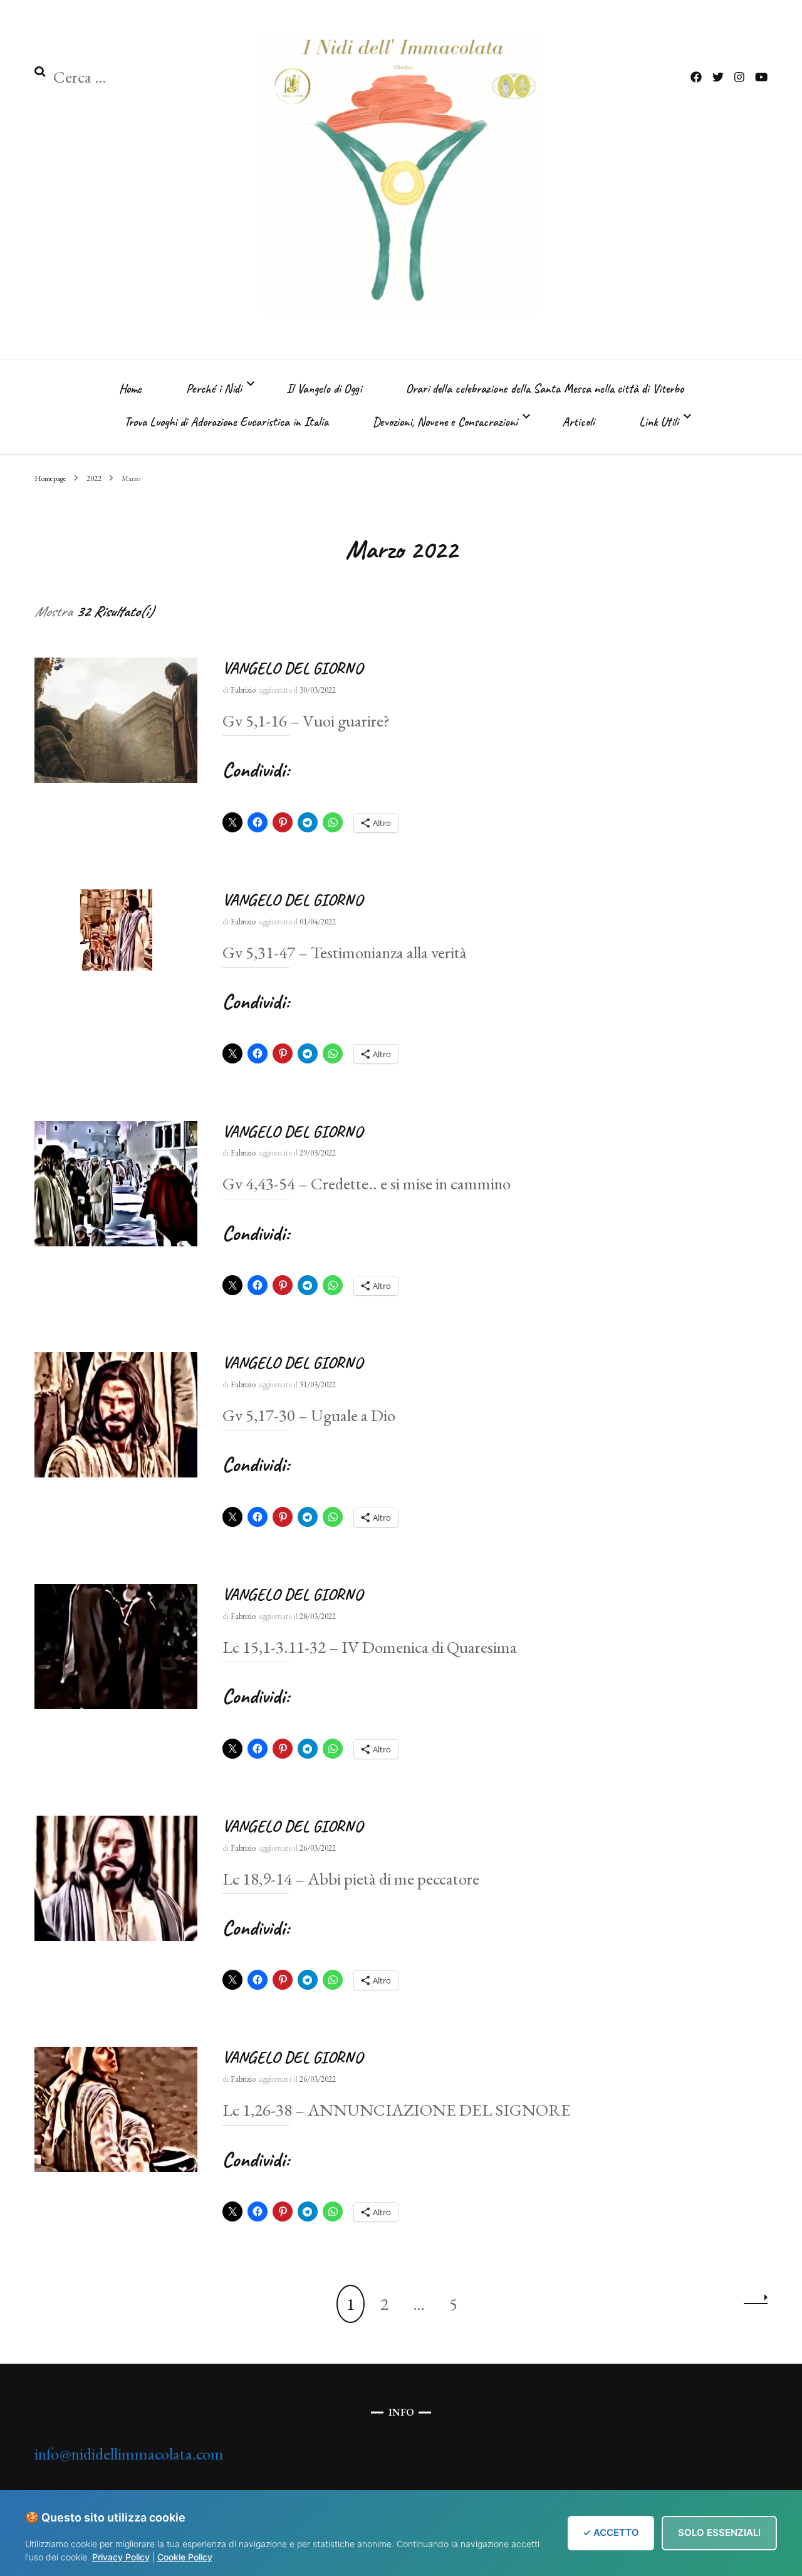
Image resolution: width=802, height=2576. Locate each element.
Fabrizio (243, 690)
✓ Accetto (611, 2532)
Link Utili (659, 422)
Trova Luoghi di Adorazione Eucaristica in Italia (226, 422)
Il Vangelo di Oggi (324, 389)
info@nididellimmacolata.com (129, 2454)
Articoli (578, 422)
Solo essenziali (719, 2532)
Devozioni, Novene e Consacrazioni (445, 422)
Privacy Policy (121, 2557)
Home (130, 389)
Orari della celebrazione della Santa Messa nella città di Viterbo (545, 389)
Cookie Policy (185, 2557)
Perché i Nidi (214, 389)
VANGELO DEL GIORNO (293, 668)
